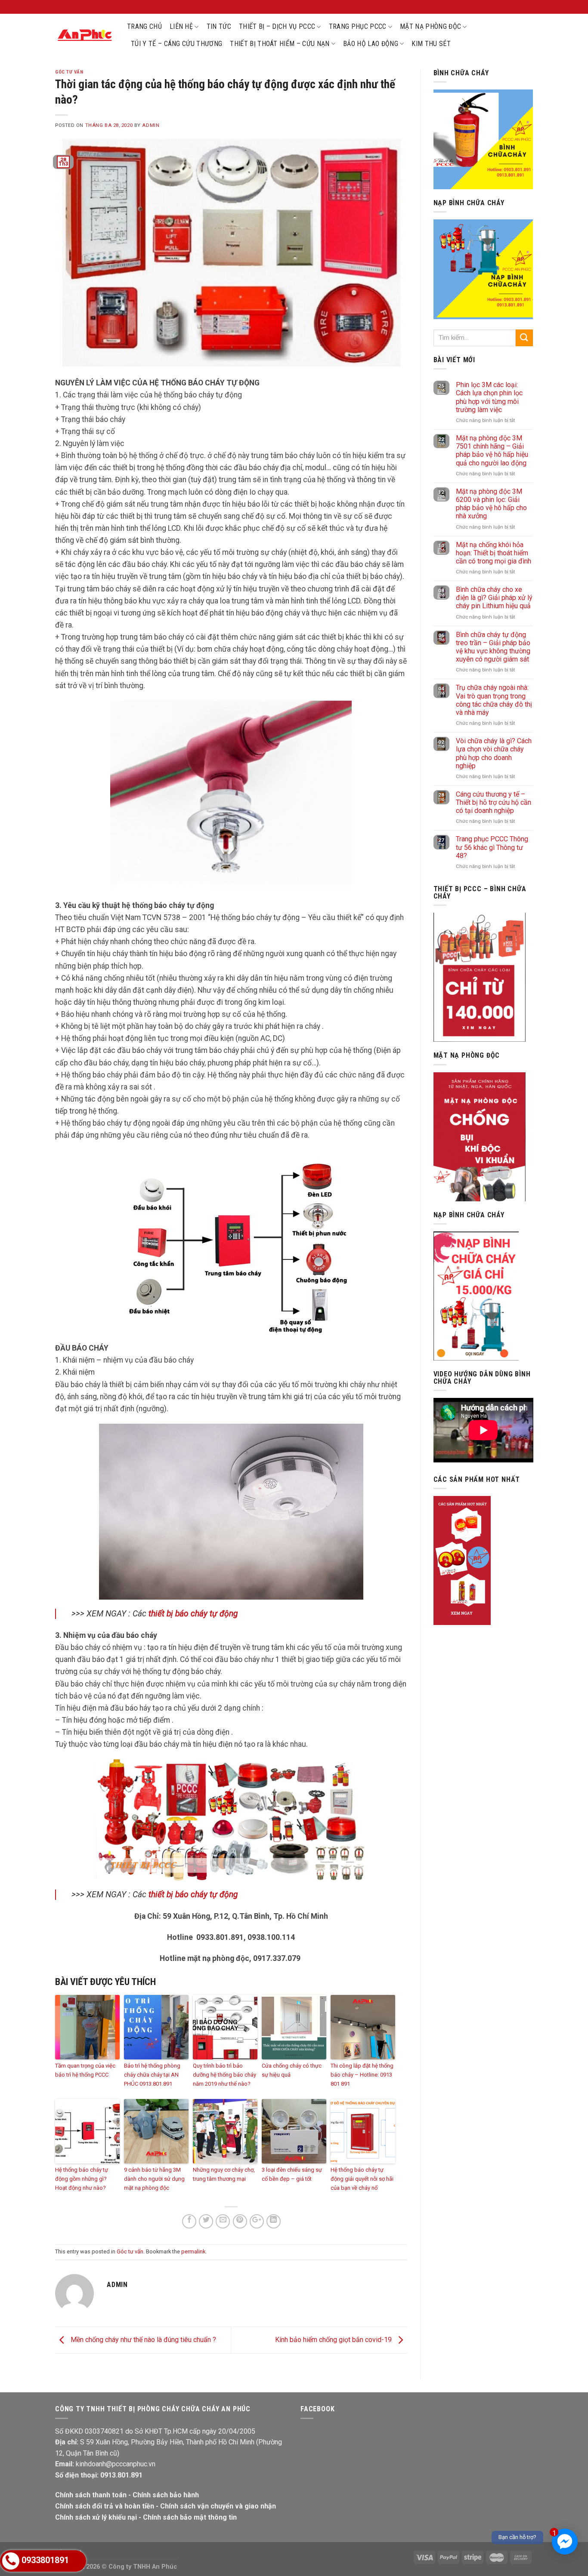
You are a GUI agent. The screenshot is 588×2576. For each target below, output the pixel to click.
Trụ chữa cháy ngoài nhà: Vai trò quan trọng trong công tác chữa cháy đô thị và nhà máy (494, 700)
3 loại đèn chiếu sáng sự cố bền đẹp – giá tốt (292, 2174)
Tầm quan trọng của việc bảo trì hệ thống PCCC (85, 2070)
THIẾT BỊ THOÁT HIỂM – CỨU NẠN (280, 44)
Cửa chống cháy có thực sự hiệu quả (292, 2070)
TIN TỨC (219, 26)
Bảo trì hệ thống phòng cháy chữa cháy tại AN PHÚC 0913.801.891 (152, 2075)
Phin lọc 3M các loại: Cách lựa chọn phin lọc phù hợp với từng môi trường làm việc (489, 397)
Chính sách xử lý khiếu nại (96, 2517)
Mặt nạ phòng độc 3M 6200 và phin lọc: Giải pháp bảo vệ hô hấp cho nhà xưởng (491, 504)
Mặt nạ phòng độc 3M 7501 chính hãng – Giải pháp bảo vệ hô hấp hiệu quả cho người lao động (492, 451)
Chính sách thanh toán (91, 2495)
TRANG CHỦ (144, 26)
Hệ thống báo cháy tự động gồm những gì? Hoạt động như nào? (82, 2179)
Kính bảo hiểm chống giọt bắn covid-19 (334, 2340)
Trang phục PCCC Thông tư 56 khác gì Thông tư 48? (492, 847)
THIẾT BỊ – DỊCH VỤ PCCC (277, 26)
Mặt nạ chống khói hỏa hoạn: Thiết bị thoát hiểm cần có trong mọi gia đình (494, 553)
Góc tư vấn (69, 72)
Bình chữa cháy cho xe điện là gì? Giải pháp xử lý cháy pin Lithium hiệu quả (494, 598)
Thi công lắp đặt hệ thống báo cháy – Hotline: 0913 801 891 (362, 2075)
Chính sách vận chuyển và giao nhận (218, 2506)
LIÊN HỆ (181, 26)
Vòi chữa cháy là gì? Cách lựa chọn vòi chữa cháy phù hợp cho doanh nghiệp (494, 753)
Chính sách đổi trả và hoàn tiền (105, 2506)
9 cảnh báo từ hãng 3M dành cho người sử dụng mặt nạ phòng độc (154, 2179)
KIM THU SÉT (431, 44)
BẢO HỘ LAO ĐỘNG (371, 44)
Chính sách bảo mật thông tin (190, 2517)
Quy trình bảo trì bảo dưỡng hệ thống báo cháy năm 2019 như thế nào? (224, 2075)
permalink (193, 2251)
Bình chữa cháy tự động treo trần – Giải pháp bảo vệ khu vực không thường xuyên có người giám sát (493, 647)
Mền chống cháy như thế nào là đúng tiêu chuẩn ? (142, 2340)
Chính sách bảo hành (166, 2495)
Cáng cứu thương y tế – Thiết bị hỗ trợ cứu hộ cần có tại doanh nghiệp (494, 802)
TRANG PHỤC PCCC (358, 26)
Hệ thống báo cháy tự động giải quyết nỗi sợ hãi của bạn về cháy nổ (362, 2179)
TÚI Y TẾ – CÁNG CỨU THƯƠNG (176, 44)
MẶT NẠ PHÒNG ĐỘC (430, 26)
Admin (151, 125)
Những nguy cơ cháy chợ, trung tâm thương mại (224, 2174)
